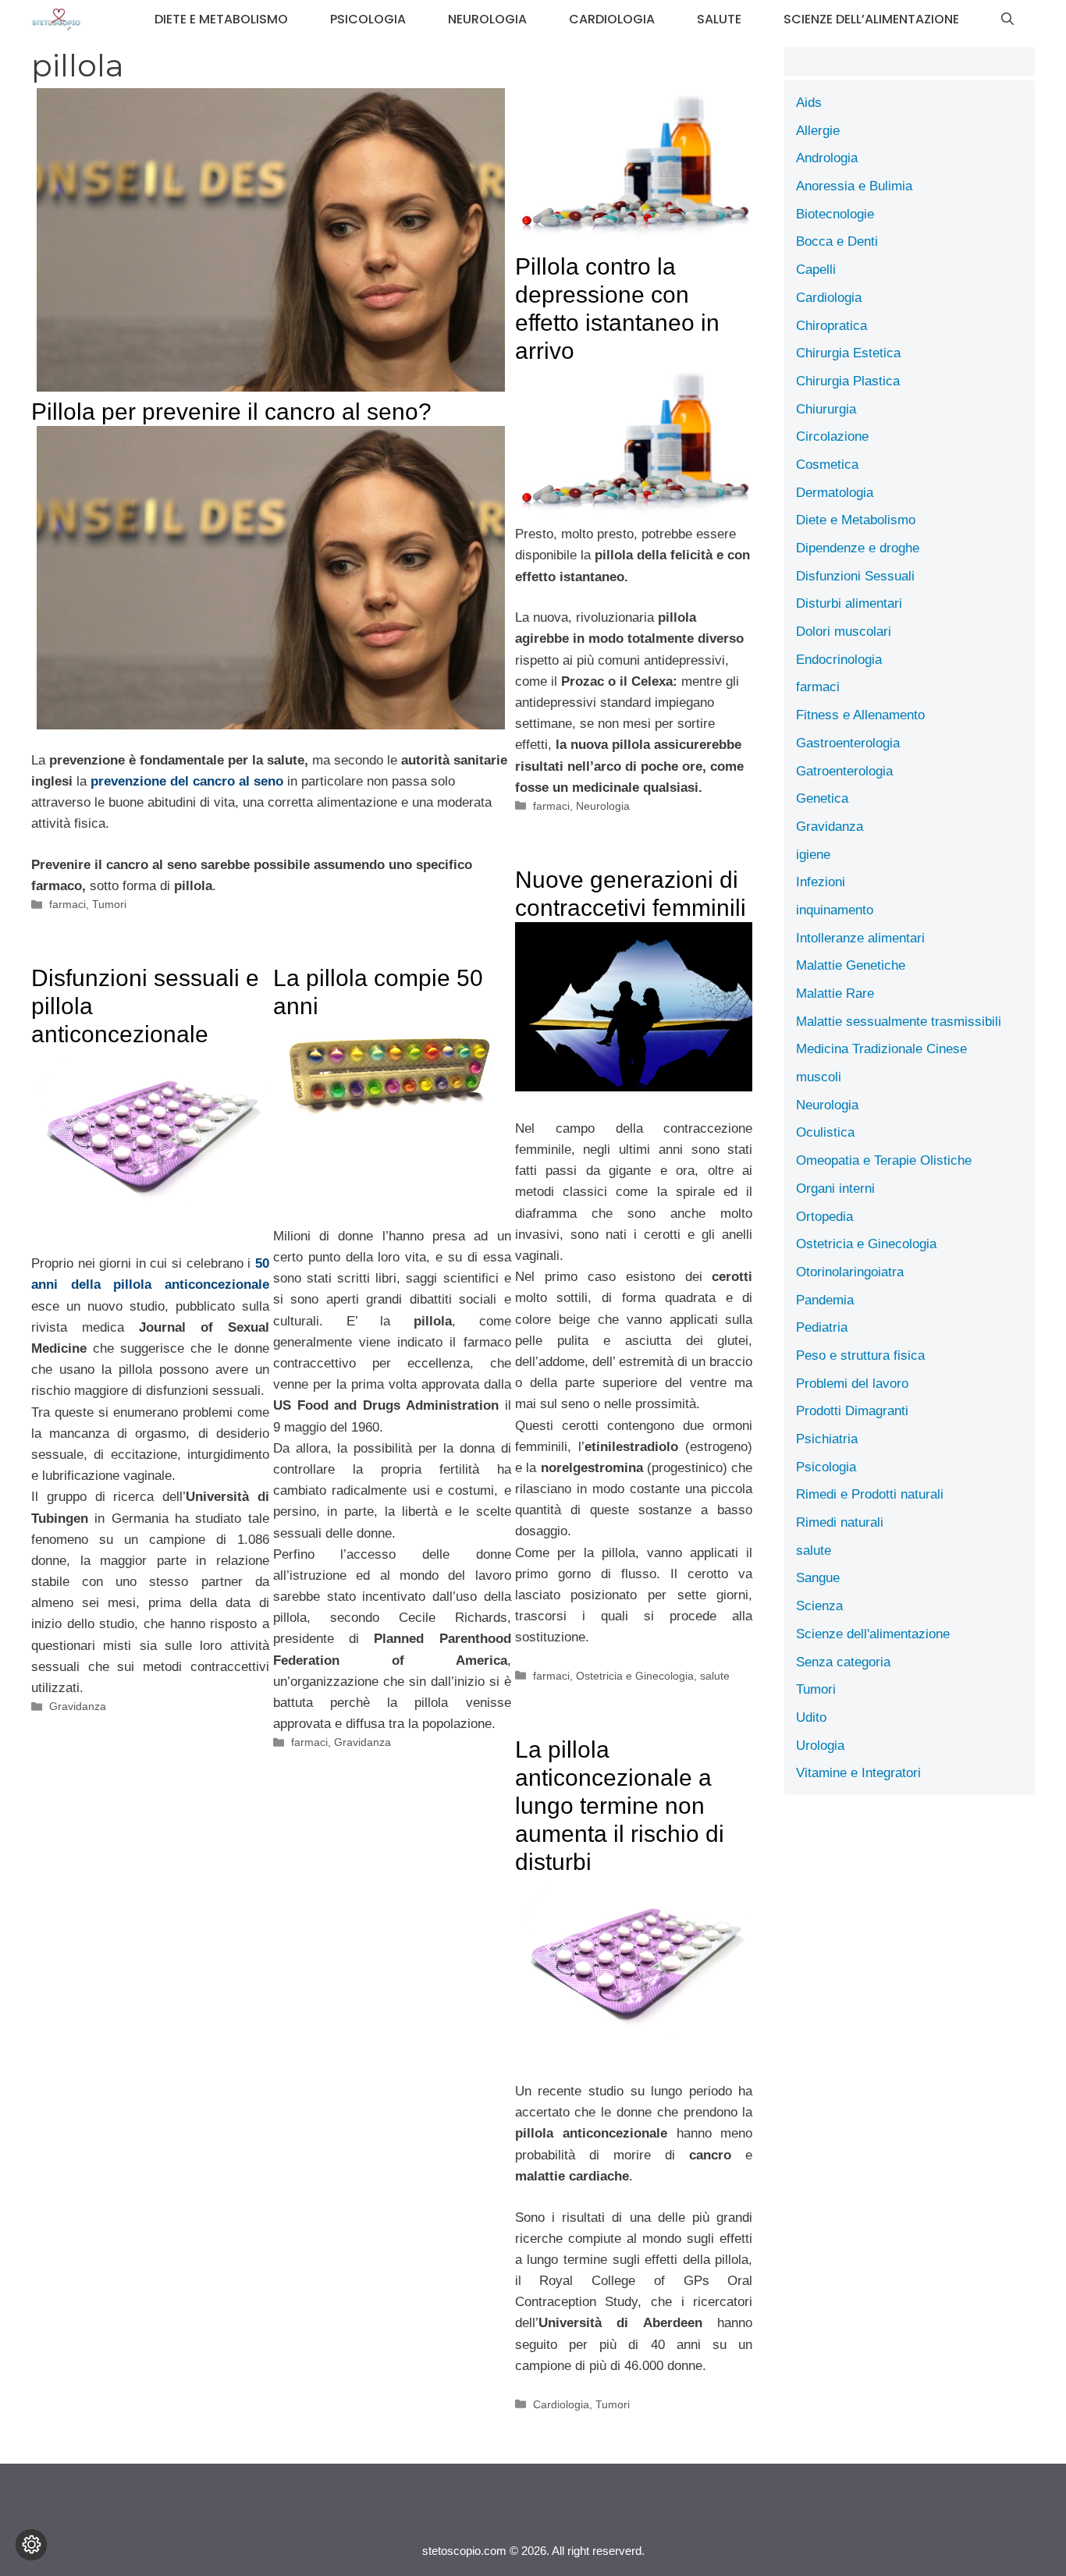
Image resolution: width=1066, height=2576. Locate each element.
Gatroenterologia (844, 771)
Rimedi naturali (840, 1522)
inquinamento (835, 910)
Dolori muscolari (844, 632)
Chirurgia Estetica (848, 353)
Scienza (819, 1606)
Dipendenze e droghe (858, 548)
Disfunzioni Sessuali (855, 576)
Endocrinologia (839, 660)
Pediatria (822, 1327)
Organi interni (835, 1189)
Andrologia (827, 158)
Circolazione (832, 436)
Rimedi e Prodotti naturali (870, 1494)
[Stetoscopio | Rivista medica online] (56, 20)
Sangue (818, 1578)
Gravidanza (78, 1706)
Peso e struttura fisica (860, 1355)
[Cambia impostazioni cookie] (31, 2545)
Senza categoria (843, 1662)
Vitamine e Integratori (858, 1773)
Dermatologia (835, 493)
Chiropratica (831, 326)
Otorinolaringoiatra (850, 1272)
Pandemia (825, 1300)
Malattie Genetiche (851, 965)
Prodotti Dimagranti (852, 1411)
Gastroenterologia (848, 743)
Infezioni (821, 882)
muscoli (819, 1077)
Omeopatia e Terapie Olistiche (884, 1160)
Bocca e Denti (837, 241)
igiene (813, 855)
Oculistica (825, 1132)
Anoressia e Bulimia (854, 186)
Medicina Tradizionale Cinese (881, 1049)
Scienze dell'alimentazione (873, 1634)
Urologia (820, 1746)
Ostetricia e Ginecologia (635, 1676)
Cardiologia (612, 19)
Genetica (822, 798)
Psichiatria (827, 1439)
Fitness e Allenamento (860, 715)
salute (719, 19)
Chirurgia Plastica (848, 381)
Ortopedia (824, 1217)
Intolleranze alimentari (860, 938)
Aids (809, 103)
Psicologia (368, 19)
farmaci (68, 904)
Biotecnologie (835, 214)
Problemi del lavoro (852, 1384)
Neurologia (487, 19)
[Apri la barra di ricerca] (1007, 20)
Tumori (109, 904)
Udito (811, 1717)
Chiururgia (826, 409)
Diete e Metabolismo (221, 19)
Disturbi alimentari (849, 603)
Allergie (818, 131)
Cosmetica (827, 465)
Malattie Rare (835, 993)
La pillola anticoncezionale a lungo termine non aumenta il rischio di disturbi (620, 1806)
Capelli (816, 270)
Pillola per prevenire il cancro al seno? (231, 412)
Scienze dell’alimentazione (871, 19)
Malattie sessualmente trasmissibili (899, 1022)
